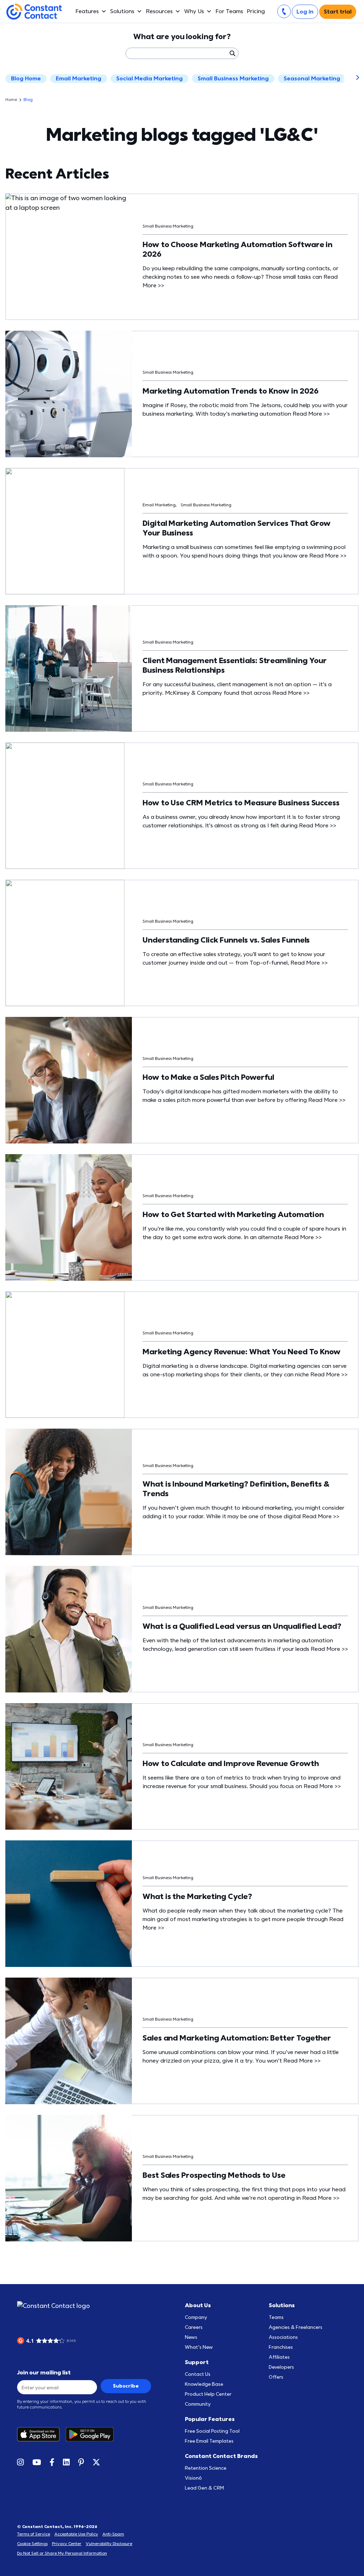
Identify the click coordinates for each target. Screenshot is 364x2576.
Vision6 (193, 2478)
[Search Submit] (232, 53)
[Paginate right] (352, 79)
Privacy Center (67, 2544)
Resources (159, 11)
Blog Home (26, 79)
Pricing (256, 11)
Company (196, 2317)
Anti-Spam (113, 2534)
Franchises (281, 2347)
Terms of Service (34, 2534)
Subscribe (126, 2386)
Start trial (338, 12)
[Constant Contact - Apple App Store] (41, 2434)
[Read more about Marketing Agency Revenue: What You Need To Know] (69, 1355)
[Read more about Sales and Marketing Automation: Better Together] (69, 2041)
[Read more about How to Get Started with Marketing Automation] (69, 1217)
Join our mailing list (44, 2373)
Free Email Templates (209, 2441)
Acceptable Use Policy (76, 2534)
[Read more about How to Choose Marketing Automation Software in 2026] (69, 257)
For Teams (229, 11)
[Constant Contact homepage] (53, 2306)
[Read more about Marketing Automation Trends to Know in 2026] (69, 394)
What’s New (199, 2347)
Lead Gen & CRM (204, 2488)
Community (198, 2404)
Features (87, 11)
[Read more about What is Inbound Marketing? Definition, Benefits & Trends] (69, 1492)
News (191, 2337)
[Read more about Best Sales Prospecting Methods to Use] (69, 2178)
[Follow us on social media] (20, 2462)
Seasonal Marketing (312, 79)
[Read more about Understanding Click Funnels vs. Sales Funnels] (69, 943)
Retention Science (206, 2468)
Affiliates (279, 2357)
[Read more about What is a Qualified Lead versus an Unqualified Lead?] (69, 1629)
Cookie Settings (32, 2544)
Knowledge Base (204, 2384)
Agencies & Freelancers (296, 2327)
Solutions (122, 11)
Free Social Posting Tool (212, 2431)
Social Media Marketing (149, 79)
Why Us (194, 11)
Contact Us (198, 2374)
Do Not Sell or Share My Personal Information (62, 2553)
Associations (283, 2337)
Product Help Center (208, 2394)
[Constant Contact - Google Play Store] (92, 2434)
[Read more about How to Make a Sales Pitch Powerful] (69, 1080)
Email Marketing (79, 79)
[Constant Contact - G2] (84, 2341)
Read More (311, 414)
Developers (281, 2367)
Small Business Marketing (233, 79)
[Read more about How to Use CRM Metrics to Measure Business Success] (69, 806)
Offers (276, 2377)
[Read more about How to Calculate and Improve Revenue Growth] (69, 1766)
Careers (194, 2327)
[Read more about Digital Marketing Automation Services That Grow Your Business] (69, 531)
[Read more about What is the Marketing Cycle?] (69, 1904)
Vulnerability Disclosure (109, 2544)
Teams (276, 2317)
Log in (305, 12)
